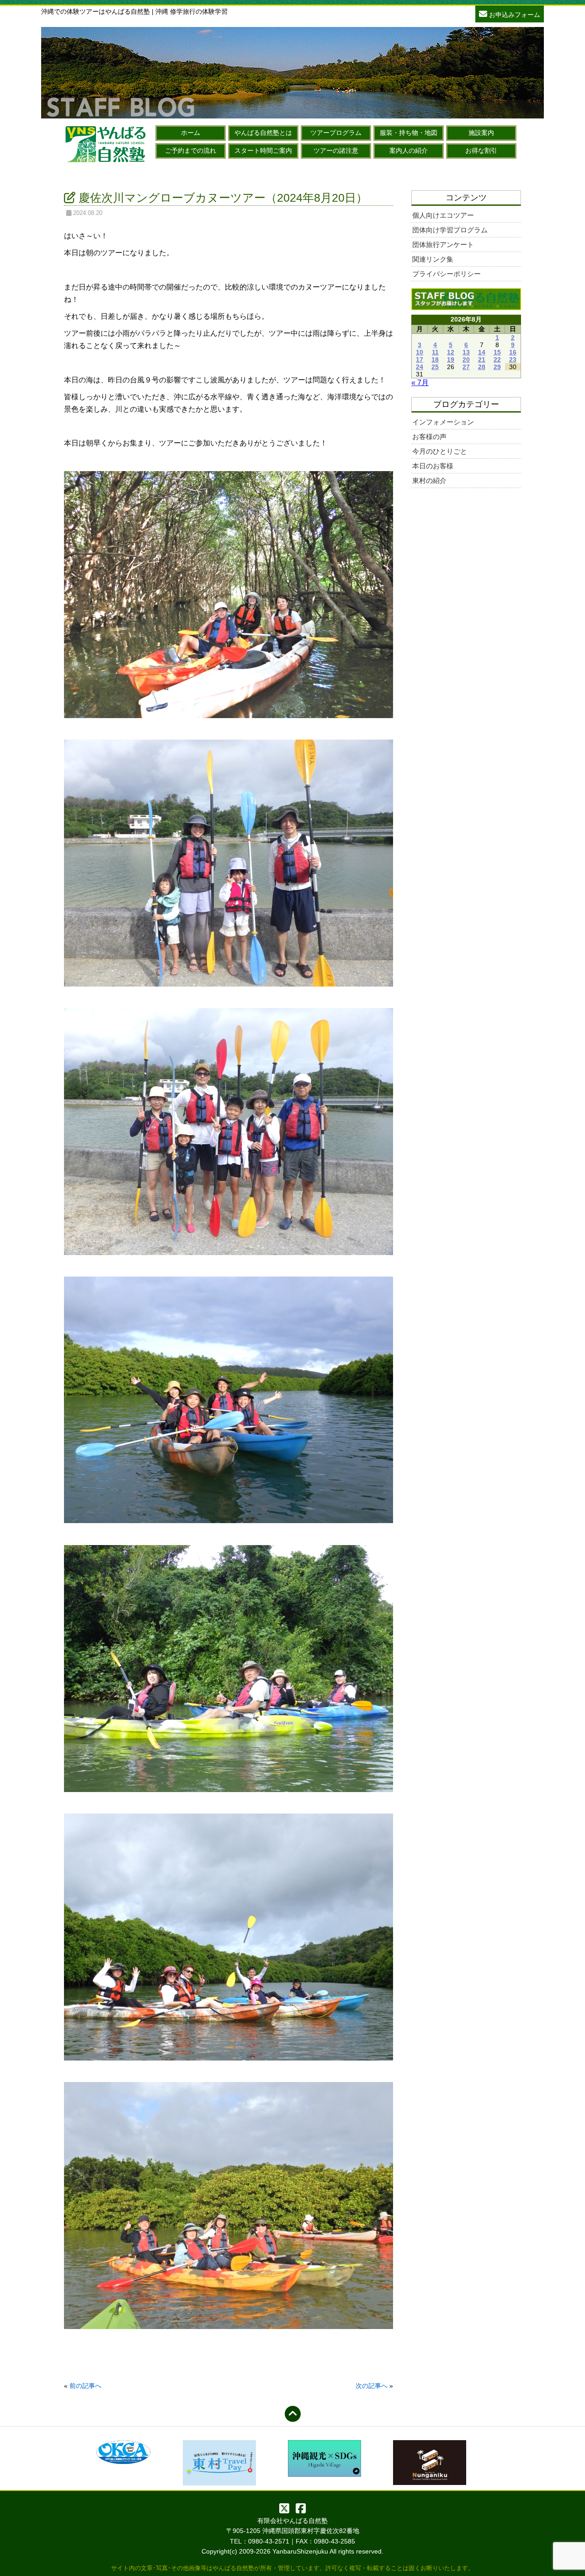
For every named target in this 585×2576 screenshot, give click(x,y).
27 (466, 367)
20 (466, 360)
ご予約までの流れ (191, 150)
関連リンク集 (433, 259)
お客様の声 (429, 437)
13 (466, 352)
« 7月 (420, 383)
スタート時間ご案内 (263, 150)
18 (435, 360)
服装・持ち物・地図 (409, 133)
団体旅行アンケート (443, 244)
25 (435, 367)
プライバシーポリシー (447, 274)
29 (497, 367)
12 (451, 352)
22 (497, 360)
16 (513, 352)
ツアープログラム (336, 133)
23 (513, 360)
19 (451, 360)
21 (482, 360)
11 (435, 352)
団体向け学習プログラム (450, 230)
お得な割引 (481, 150)
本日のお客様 (433, 466)
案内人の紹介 (409, 150)
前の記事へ (85, 2386)
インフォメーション (443, 422)
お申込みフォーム (514, 15)
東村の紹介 (429, 480)
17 (420, 360)
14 (482, 352)
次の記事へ (372, 2386)
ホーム (191, 133)
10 (420, 352)
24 (420, 367)
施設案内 (481, 133)
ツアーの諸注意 (336, 150)
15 (497, 352)
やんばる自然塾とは (263, 133)
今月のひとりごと (440, 451)
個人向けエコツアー (443, 215)
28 (482, 367)
